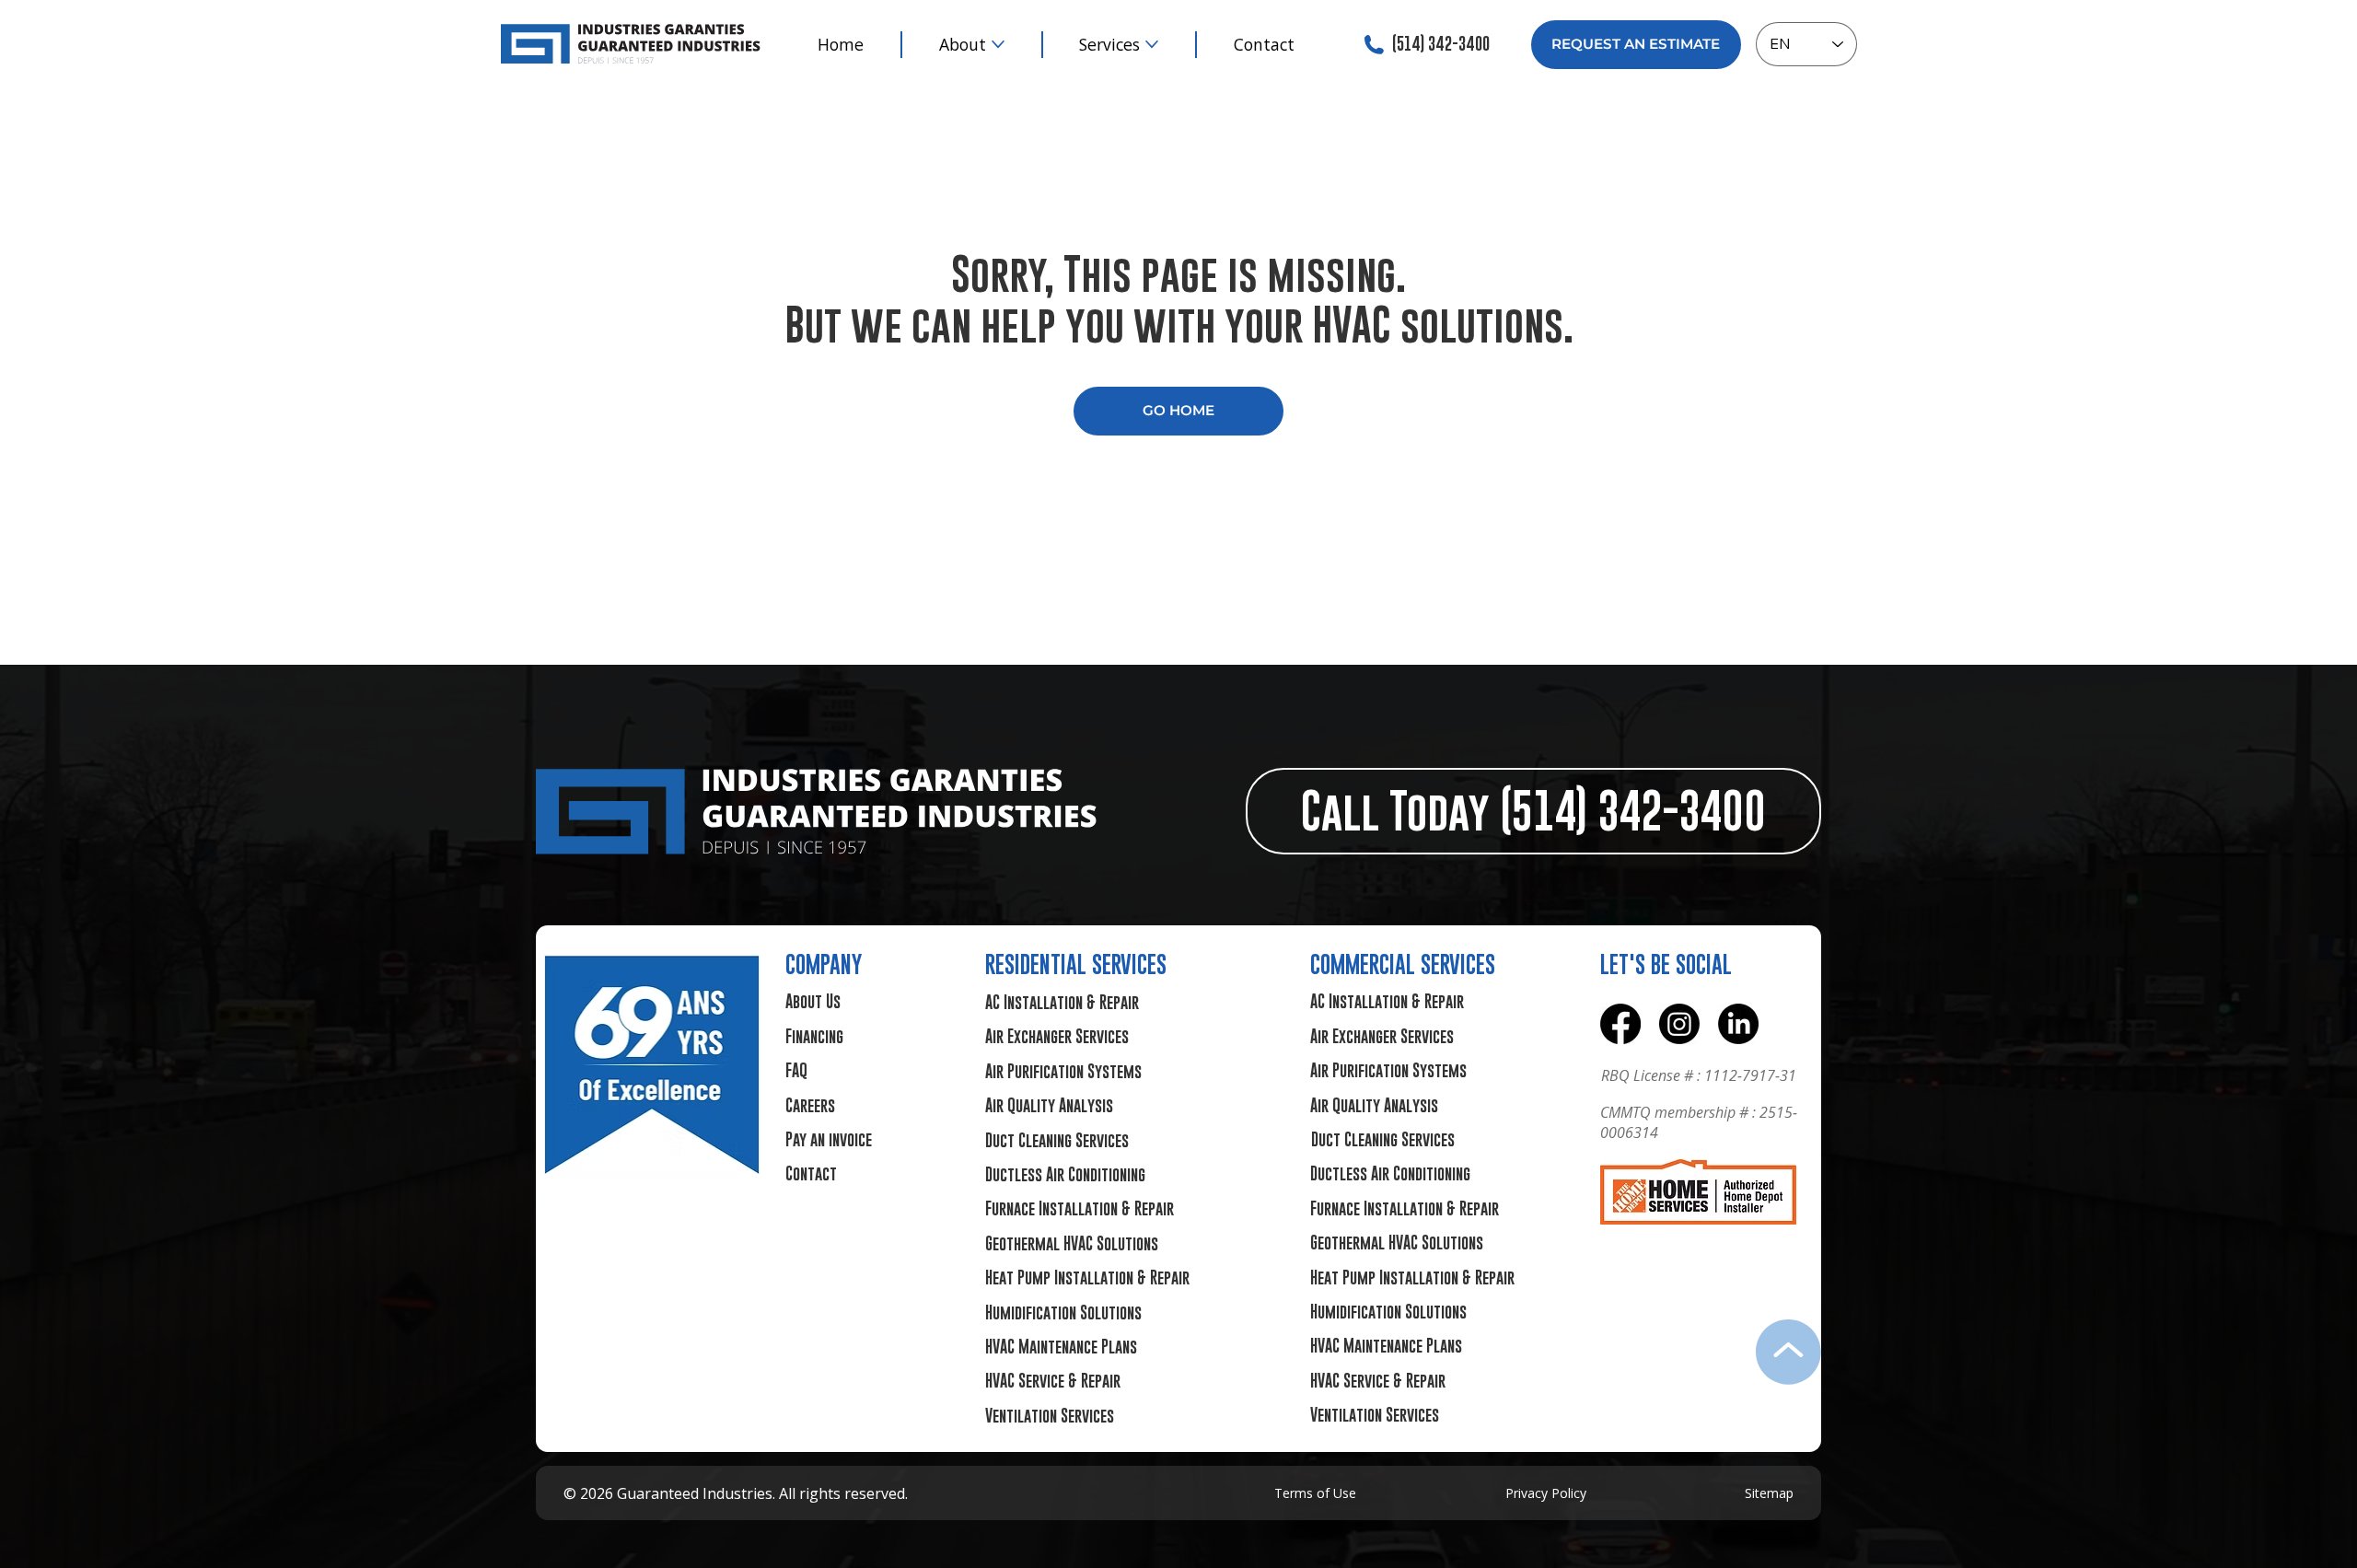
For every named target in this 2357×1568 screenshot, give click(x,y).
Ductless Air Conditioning (1065, 1174)
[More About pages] (998, 44)
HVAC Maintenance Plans (1061, 1347)
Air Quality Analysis (1049, 1105)
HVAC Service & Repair (1053, 1381)
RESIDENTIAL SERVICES (1076, 964)
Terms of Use (1315, 1493)
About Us (813, 1001)
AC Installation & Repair (1062, 1002)
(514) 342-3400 (1441, 44)
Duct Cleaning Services (1057, 1140)
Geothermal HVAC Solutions (1072, 1243)
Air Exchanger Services (1057, 1036)
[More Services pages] (1152, 44)
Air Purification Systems (1063, 1071)
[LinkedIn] (1738, 1024)
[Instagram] (1679, 1024)
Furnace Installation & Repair (1080, 1208)
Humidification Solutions (1063, 1312)
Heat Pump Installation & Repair (1087, 1278)
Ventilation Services (1050, 1416)
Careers (810, 1105)
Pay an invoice (829, 1139)
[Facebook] (1620, 1024)
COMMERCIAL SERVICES (1403, 964)
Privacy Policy (1546, 1493)
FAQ (796, 1070)
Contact (811, 1173)
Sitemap (1769, 1493)
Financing (814, 1036)
